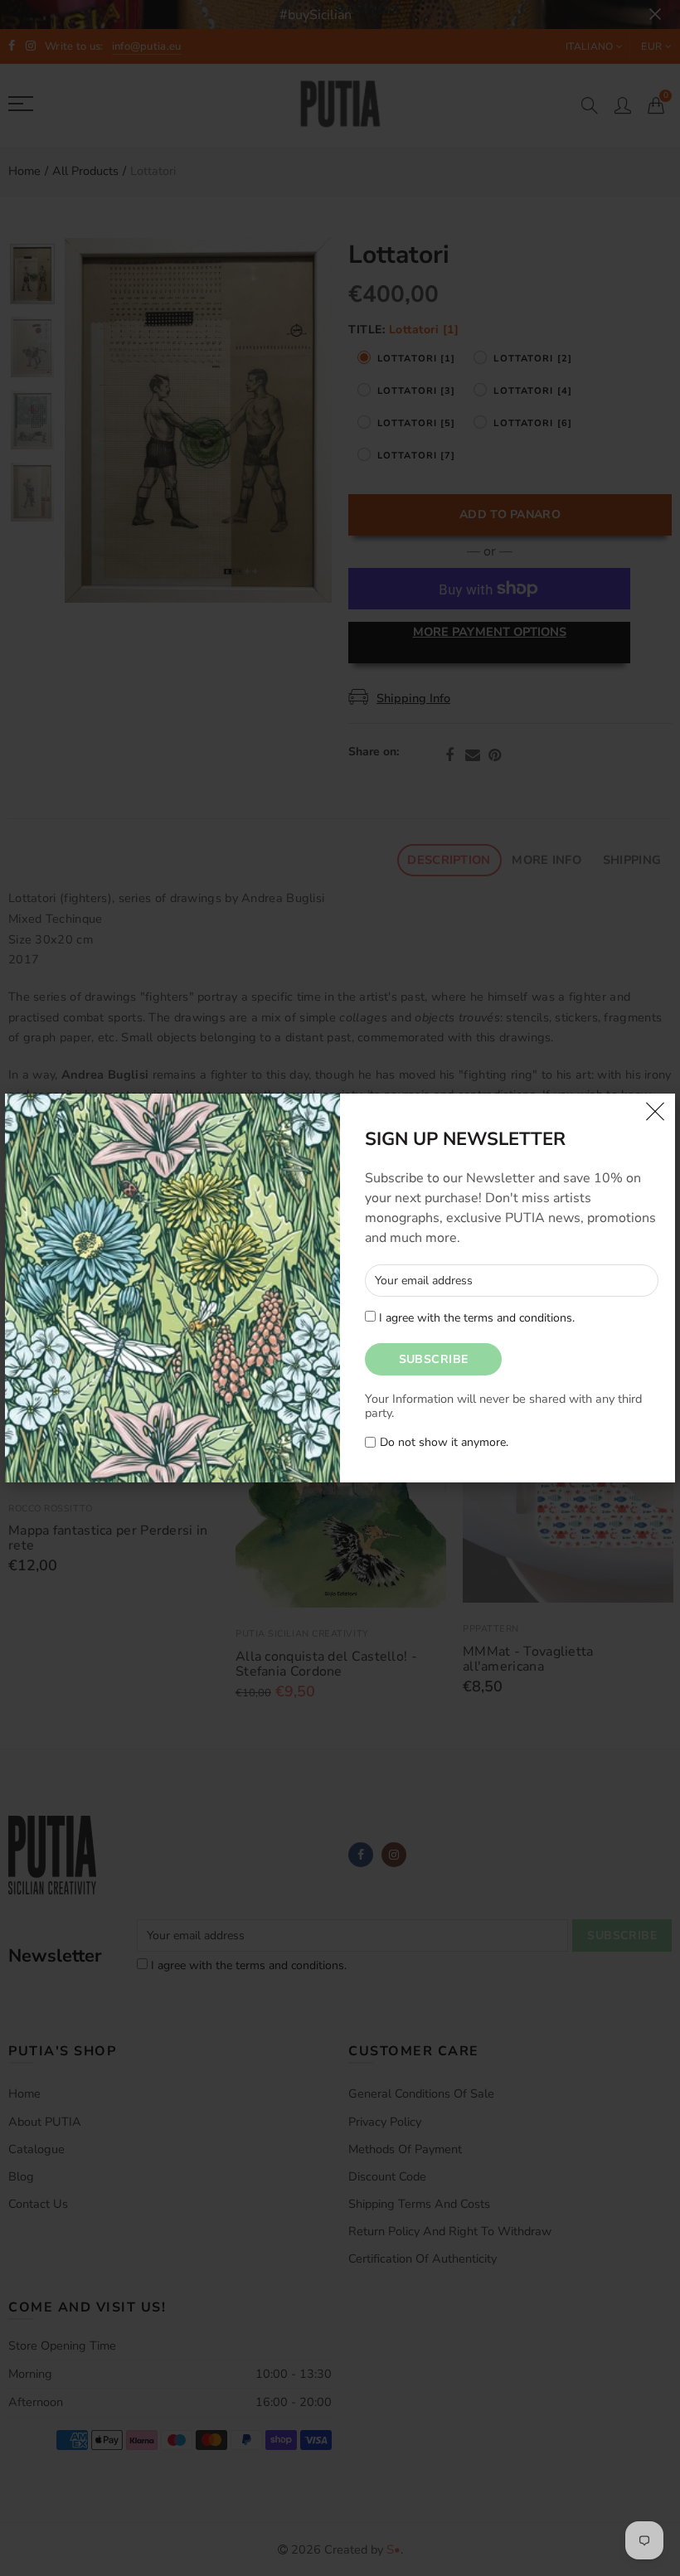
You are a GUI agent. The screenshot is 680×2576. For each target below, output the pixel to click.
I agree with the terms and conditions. (475, 1318)
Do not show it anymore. (444, 1443)
